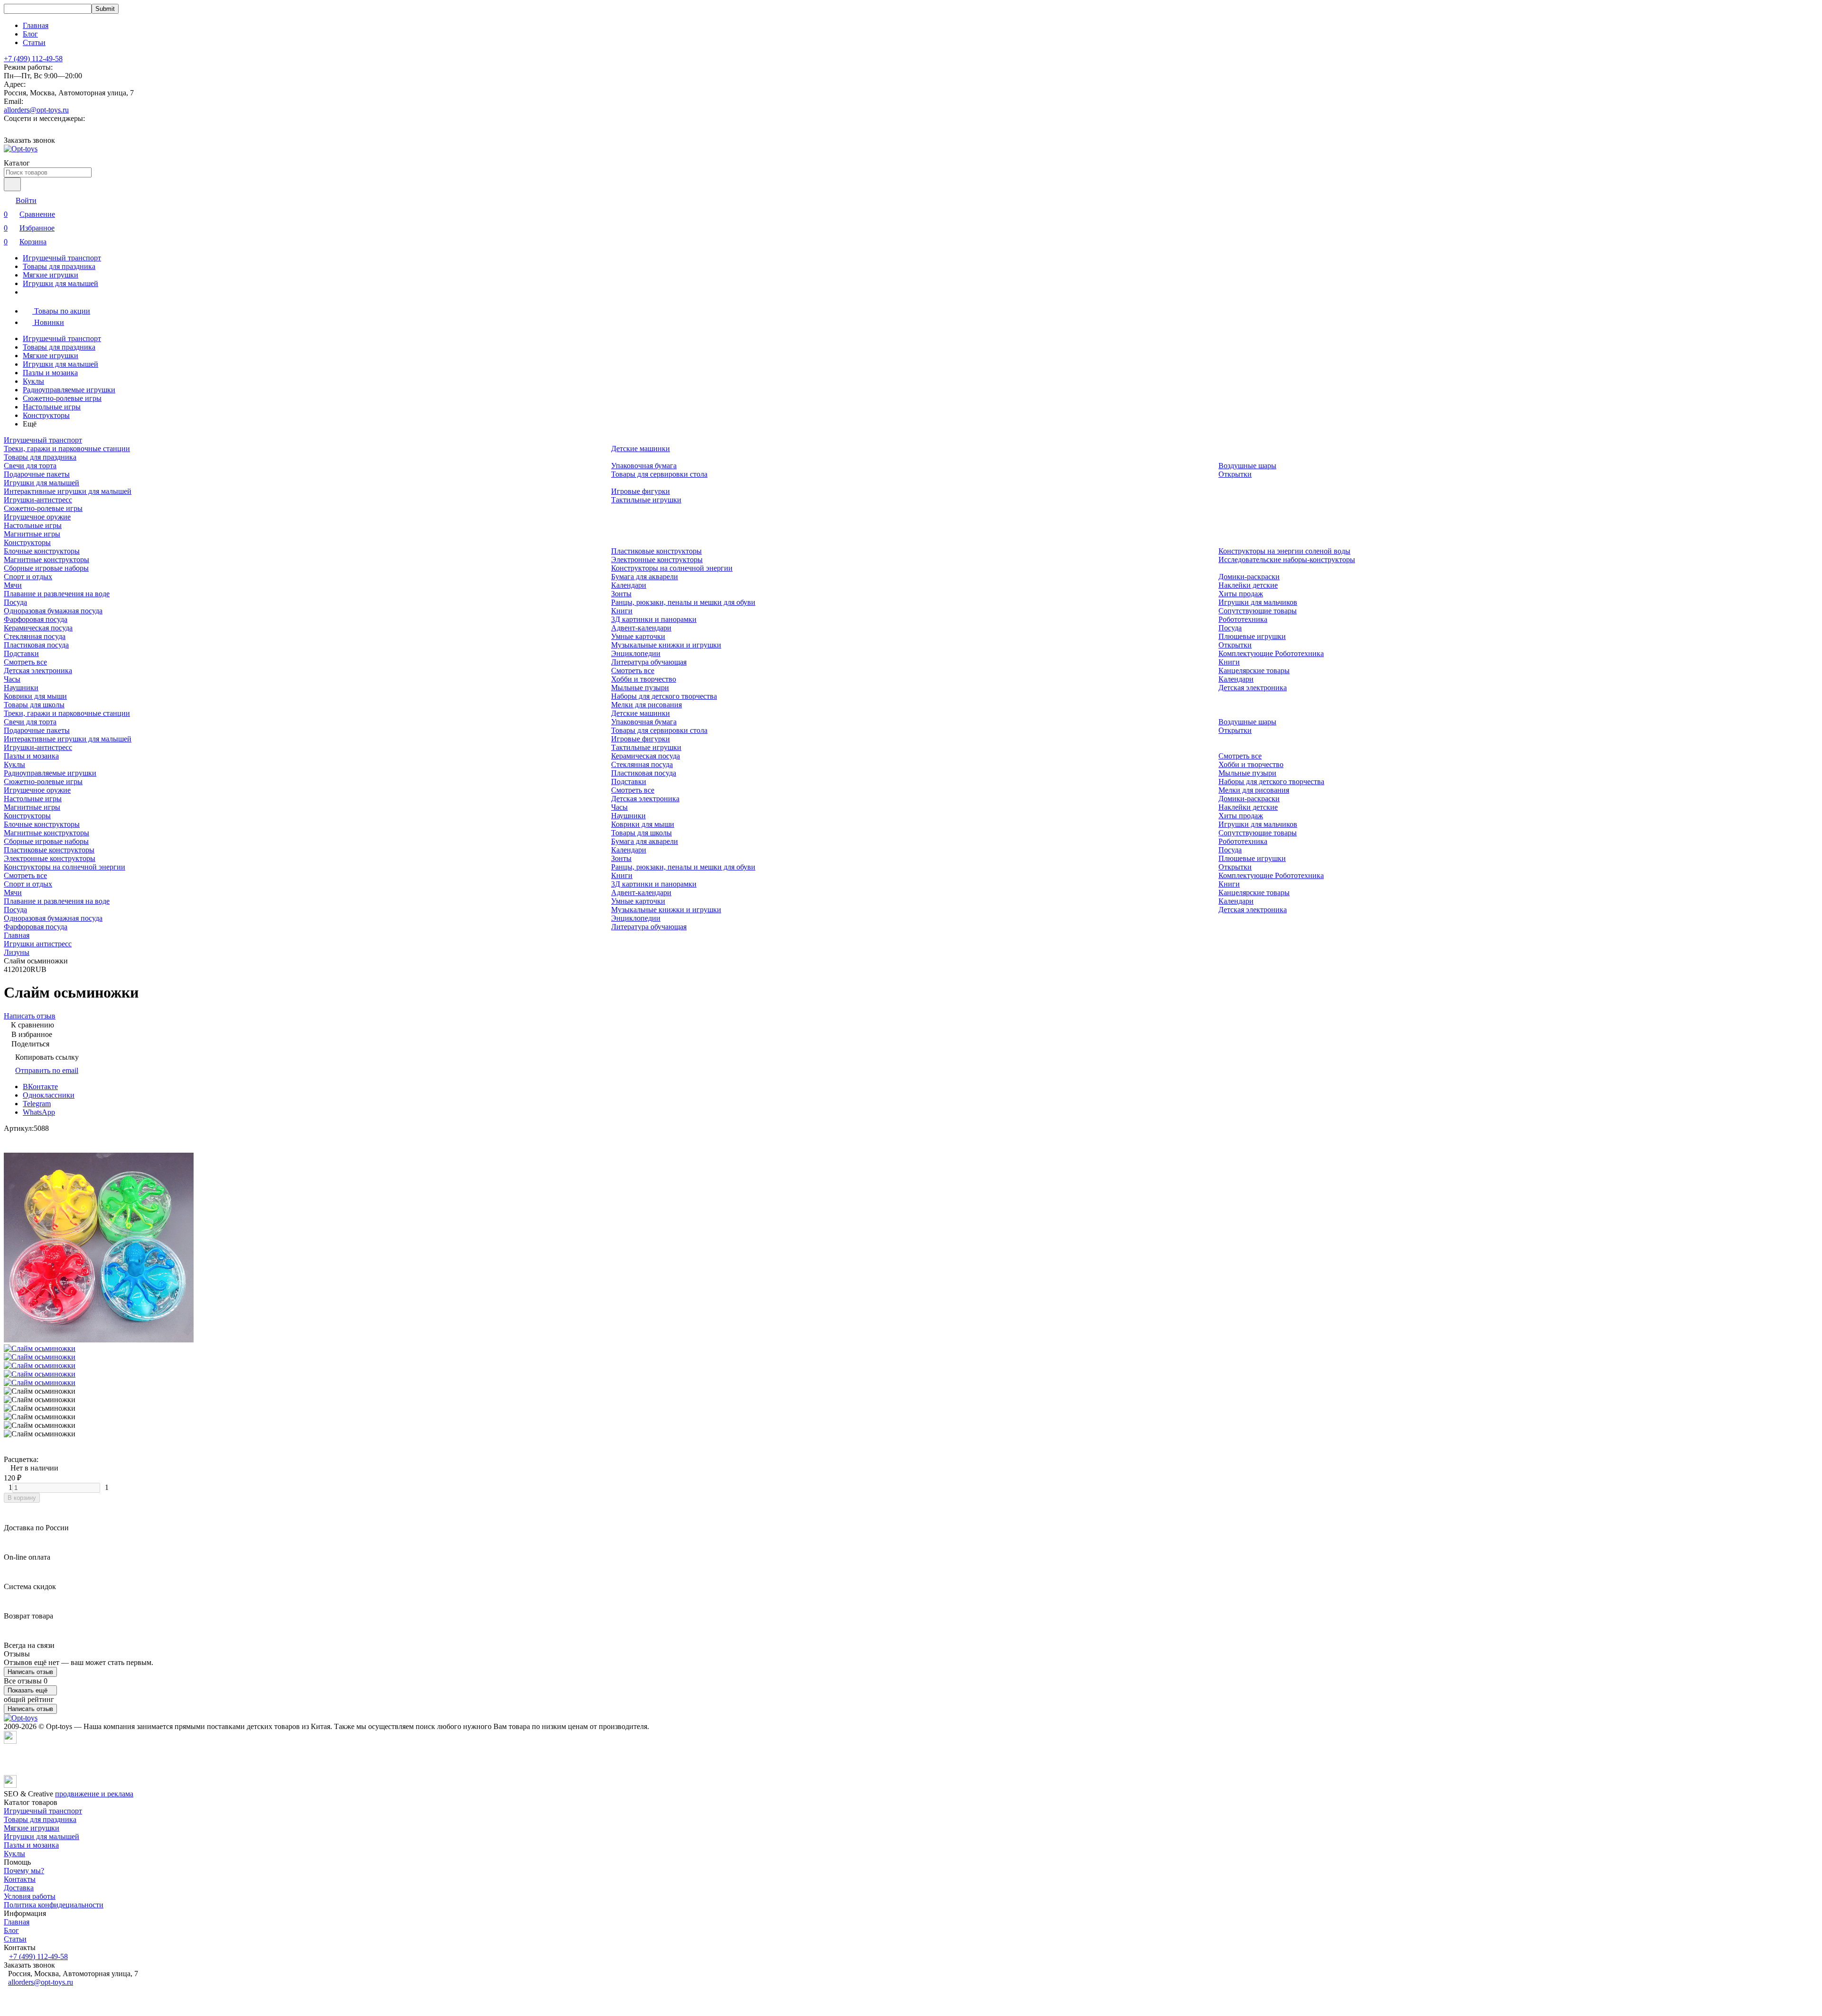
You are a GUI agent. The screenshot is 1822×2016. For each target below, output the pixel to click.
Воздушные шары (1247, 466)
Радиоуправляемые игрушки (69, 390)
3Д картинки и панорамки (654, 619)
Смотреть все (25, 662)
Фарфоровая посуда (36, 619)
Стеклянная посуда (35, 636)
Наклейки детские (1248, 585)
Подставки (21, 653)
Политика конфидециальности (54, 1905)
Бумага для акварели (645, 577)
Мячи (13, 585)
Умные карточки (638, 636)
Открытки (1235, 474)
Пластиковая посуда (36, 645)
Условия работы (30, 1896)
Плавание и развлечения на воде (57, 594)
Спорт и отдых (28, 577)
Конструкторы (46, 415)
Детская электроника (38, 670)
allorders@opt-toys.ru (36, 110)
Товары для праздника (59, 266)
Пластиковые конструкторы (656, 551)
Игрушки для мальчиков (1258, 602)
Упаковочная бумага (644, 466)
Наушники (21, 688)
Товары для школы (34, 705)
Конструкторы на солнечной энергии (672, 568)
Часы (12, 679)
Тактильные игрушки (646, 500)
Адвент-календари (641, 628)
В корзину (22, 1498)
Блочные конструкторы (42, 551)
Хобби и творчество (644, 679)
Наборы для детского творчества (664, 696)
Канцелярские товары (1254, 670)
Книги (622, 611)
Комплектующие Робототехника (1271, 653)
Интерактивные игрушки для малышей (68, 491)
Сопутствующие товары (1258, 611)
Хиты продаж (1241, 594)
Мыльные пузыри (640, 688)
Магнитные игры (32, 534)
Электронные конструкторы (657, 559)
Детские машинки (641, 449)
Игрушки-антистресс (38, 500)
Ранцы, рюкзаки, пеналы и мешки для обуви (683, 602)
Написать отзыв (30, 1672)
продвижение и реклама (94, 1794)
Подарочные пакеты (37, 474)
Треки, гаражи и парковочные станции (67, 449)
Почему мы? (24, 1871)
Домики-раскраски (1249, 577)
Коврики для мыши (35, 696)
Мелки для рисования (646, 705)
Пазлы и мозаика (50, 373)
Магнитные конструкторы (46, 559)
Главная (36, 25)
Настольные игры (52, 407)
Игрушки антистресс (38, 944)
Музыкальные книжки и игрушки (666, 645)
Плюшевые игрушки (1252, 636)
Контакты (20, 1879)
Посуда (15, 602)
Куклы (33, 381)
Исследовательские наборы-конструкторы (1287, 559)
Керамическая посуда (38, 628)
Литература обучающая (649, 662)
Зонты (621, 594)
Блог (30, 34)
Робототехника (1243, 619)
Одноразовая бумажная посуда (53, 611)
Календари (629, 585)
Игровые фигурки (641, 491)
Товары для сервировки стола (659, 474)
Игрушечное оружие (37, 517)
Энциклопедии (636, 653)
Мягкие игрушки (51, 275)
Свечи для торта (30, 466)
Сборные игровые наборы (46, 568)
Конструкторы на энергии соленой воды (1284, 551)
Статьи (34, 42)
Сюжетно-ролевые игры (62, 398)
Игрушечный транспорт (62, 258)
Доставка (19, 1888)
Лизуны (17, 952)
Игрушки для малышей (60, 283)
